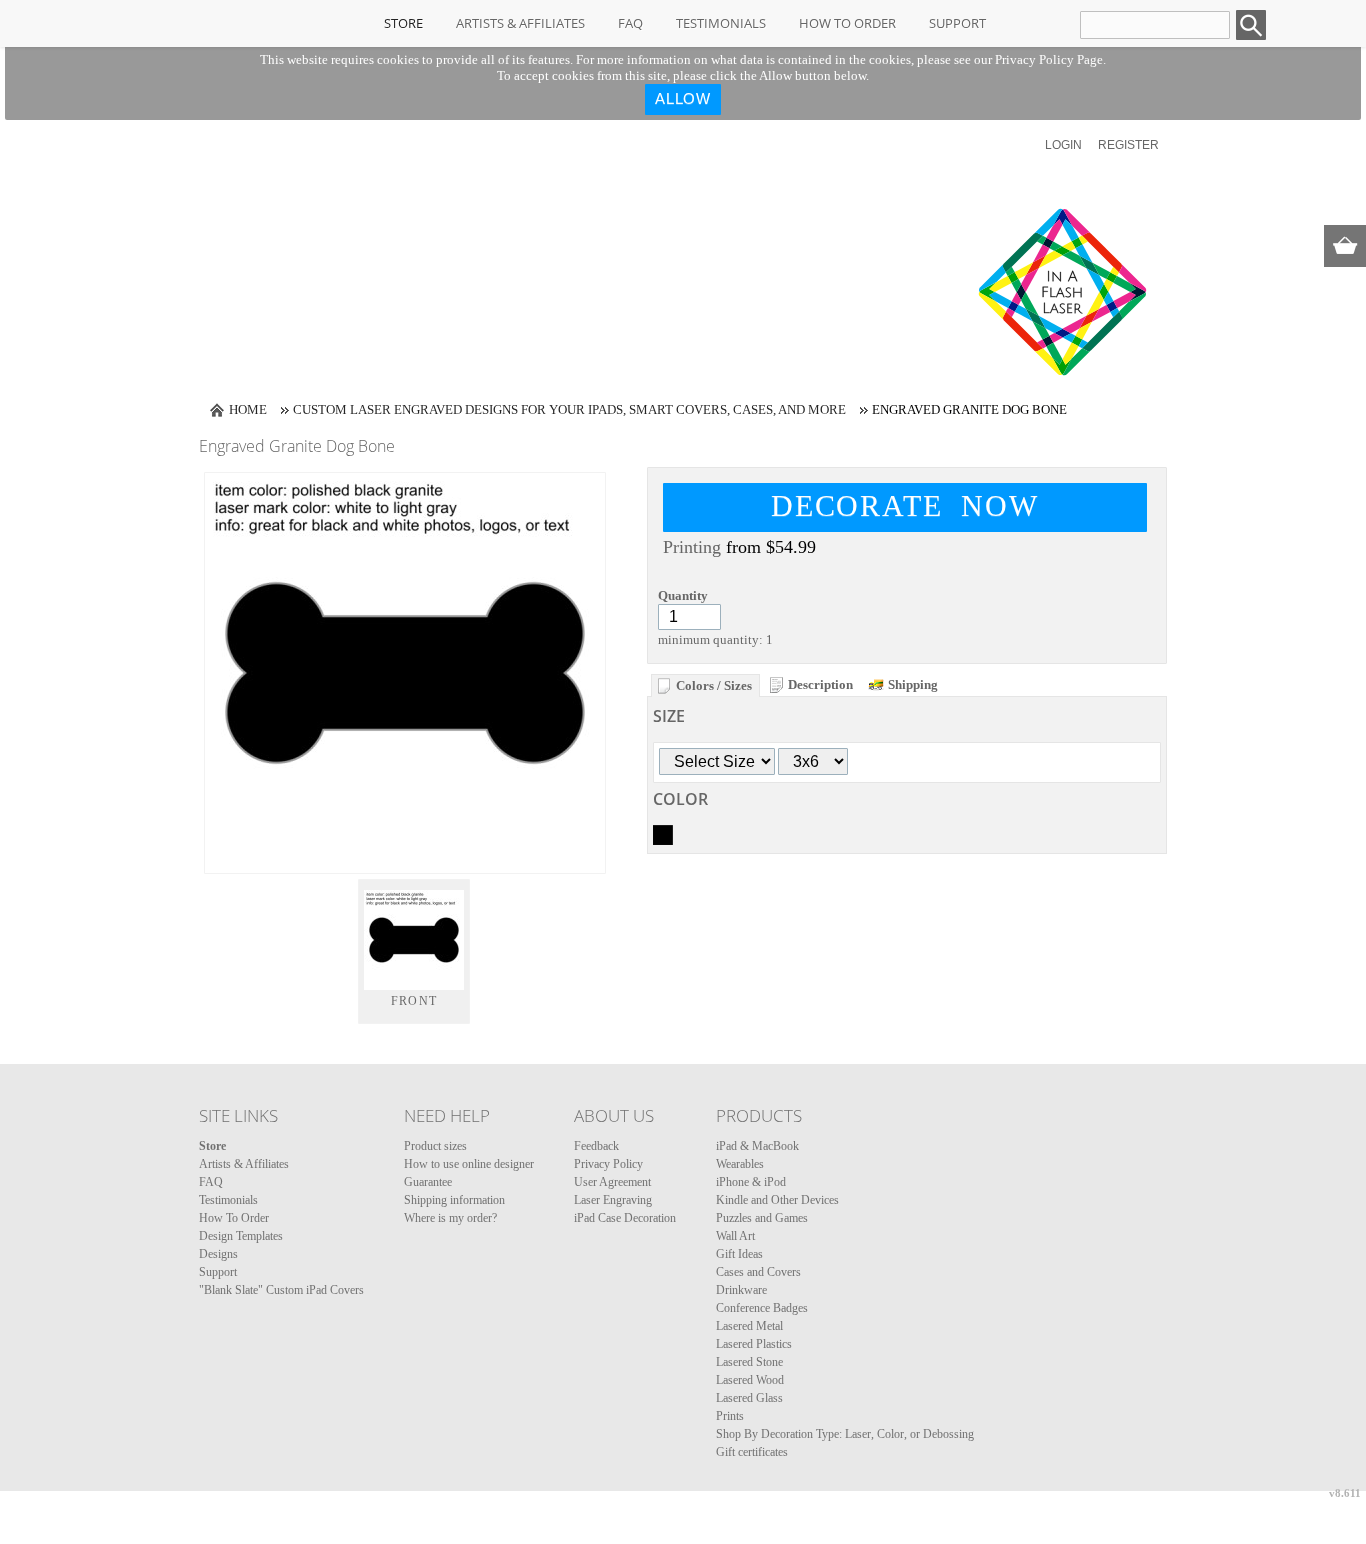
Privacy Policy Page (1049, 59)
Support (957, 23)
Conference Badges (762, 1308)
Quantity (683, 595)
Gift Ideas (739, 1254)
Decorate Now (905, 505)
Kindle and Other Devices (777, 1200)
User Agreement (612, 1182)
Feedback (596, 1146)
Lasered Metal (749, 1326)
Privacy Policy (608, 1164)
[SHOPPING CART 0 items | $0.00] (1345, 246)
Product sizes (435, 1146)
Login (1063, 145)
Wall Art (735, 1236)
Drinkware (741, 1290)
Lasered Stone (749, 1362)
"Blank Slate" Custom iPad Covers (281, 1290)
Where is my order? (450, 1218)
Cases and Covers (758, 1272)
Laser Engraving (613, 1200)
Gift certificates (752, 1452)
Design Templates (241, 1236)
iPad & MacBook (757, 1146)
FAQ (630, 23)
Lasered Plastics (754, 1344)
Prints (730, 1416)
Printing (692, 547)
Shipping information (454, 1200)
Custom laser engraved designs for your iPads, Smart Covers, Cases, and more (569, 409)
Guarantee (428, 1182)
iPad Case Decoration (625, 1218)
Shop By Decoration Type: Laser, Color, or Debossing (845, 1434)
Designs (218, 1254)
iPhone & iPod (751, 1182)
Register (1128, 145)
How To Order (847, 23)
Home (248, 409)
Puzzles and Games (762, 1218)
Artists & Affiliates (520, 23)
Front (414, 1001)
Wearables (740, 1164)
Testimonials (721, 23)
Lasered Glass (749, 1398)
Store (403, 23)
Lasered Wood (750, 1380)
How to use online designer (469, 1164)
